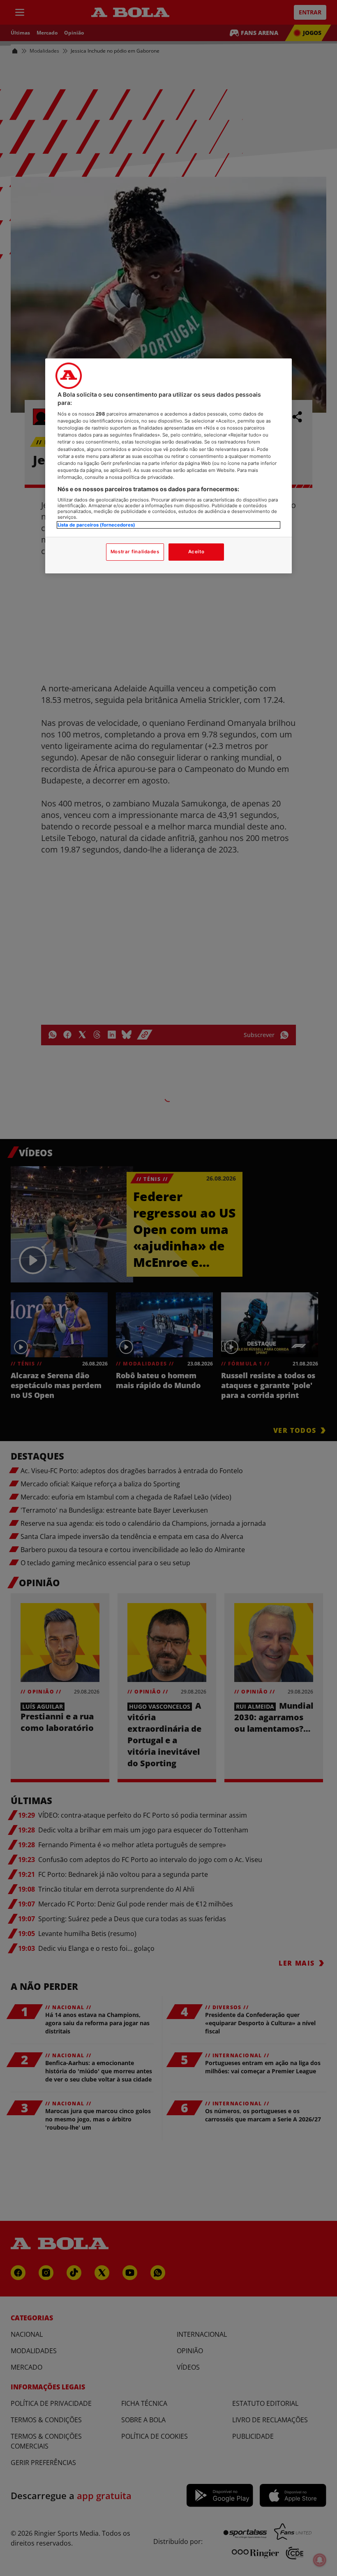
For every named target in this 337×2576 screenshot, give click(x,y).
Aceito (196, 552)
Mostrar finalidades (135, 552)
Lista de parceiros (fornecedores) (96, 525)
